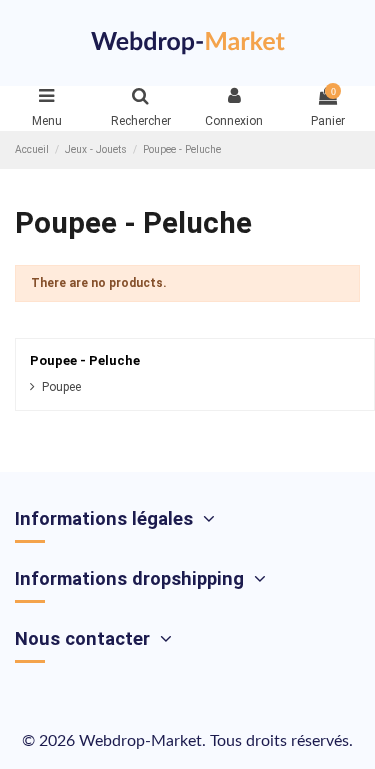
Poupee (61, 387)
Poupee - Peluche (85, 360)
